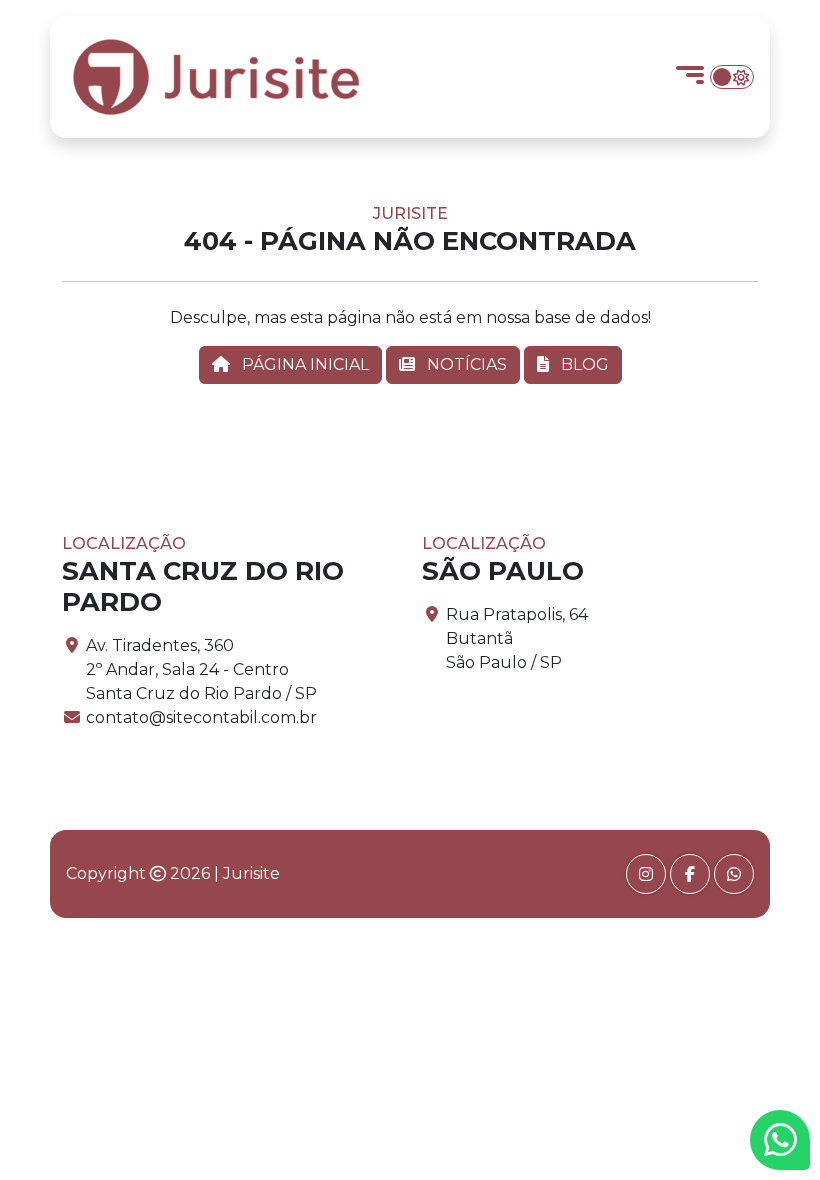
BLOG (583, 364)
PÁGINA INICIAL (303, 364)
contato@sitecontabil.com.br (201, 717)
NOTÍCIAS (465, 364)
